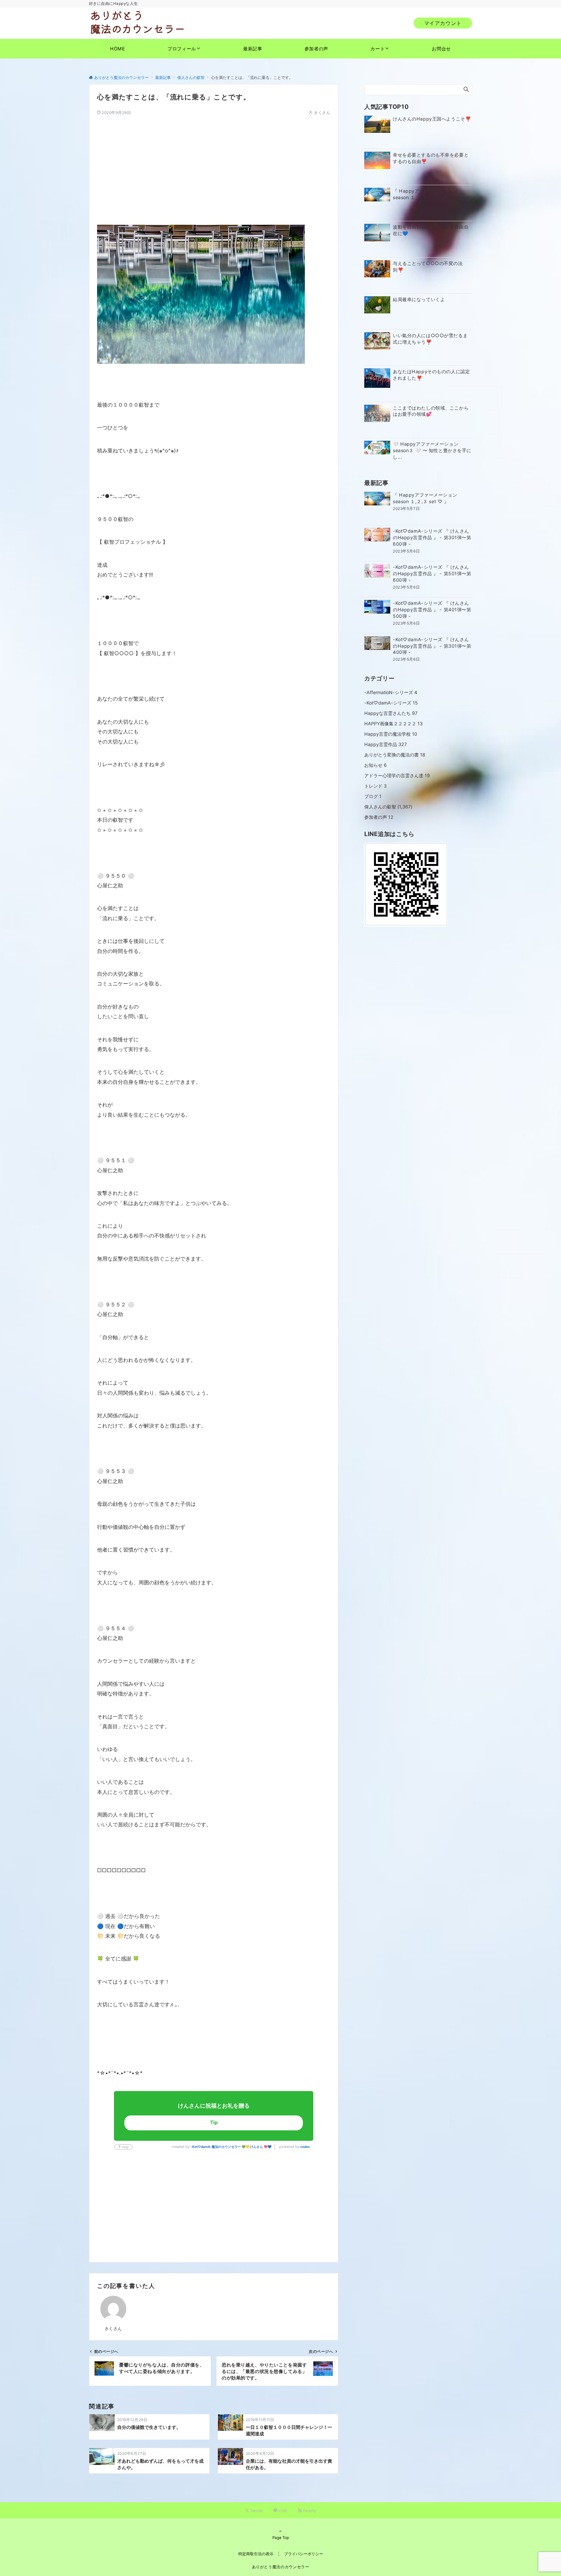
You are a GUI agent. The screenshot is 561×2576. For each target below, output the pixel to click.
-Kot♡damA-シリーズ (391, 703)
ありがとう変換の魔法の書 (395, 755)
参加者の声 (379, 817)
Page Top (281, 2538)
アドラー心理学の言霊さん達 (397, 775)
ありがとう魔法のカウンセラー (281, 2567)
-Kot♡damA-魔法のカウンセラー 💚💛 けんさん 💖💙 (231, 2147)
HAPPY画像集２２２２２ (393, 723)
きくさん (322, 113)
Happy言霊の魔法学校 (391, 734)
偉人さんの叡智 (380, 807)
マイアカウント (443, 23)
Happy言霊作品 (386, 744)
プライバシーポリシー (304, 2554)
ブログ (373, 796)
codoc (305, 2147)
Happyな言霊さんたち (391, 713)
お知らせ (375, 765)
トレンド (375, 786)
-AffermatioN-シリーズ (391, 692)
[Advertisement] (214, 161)
